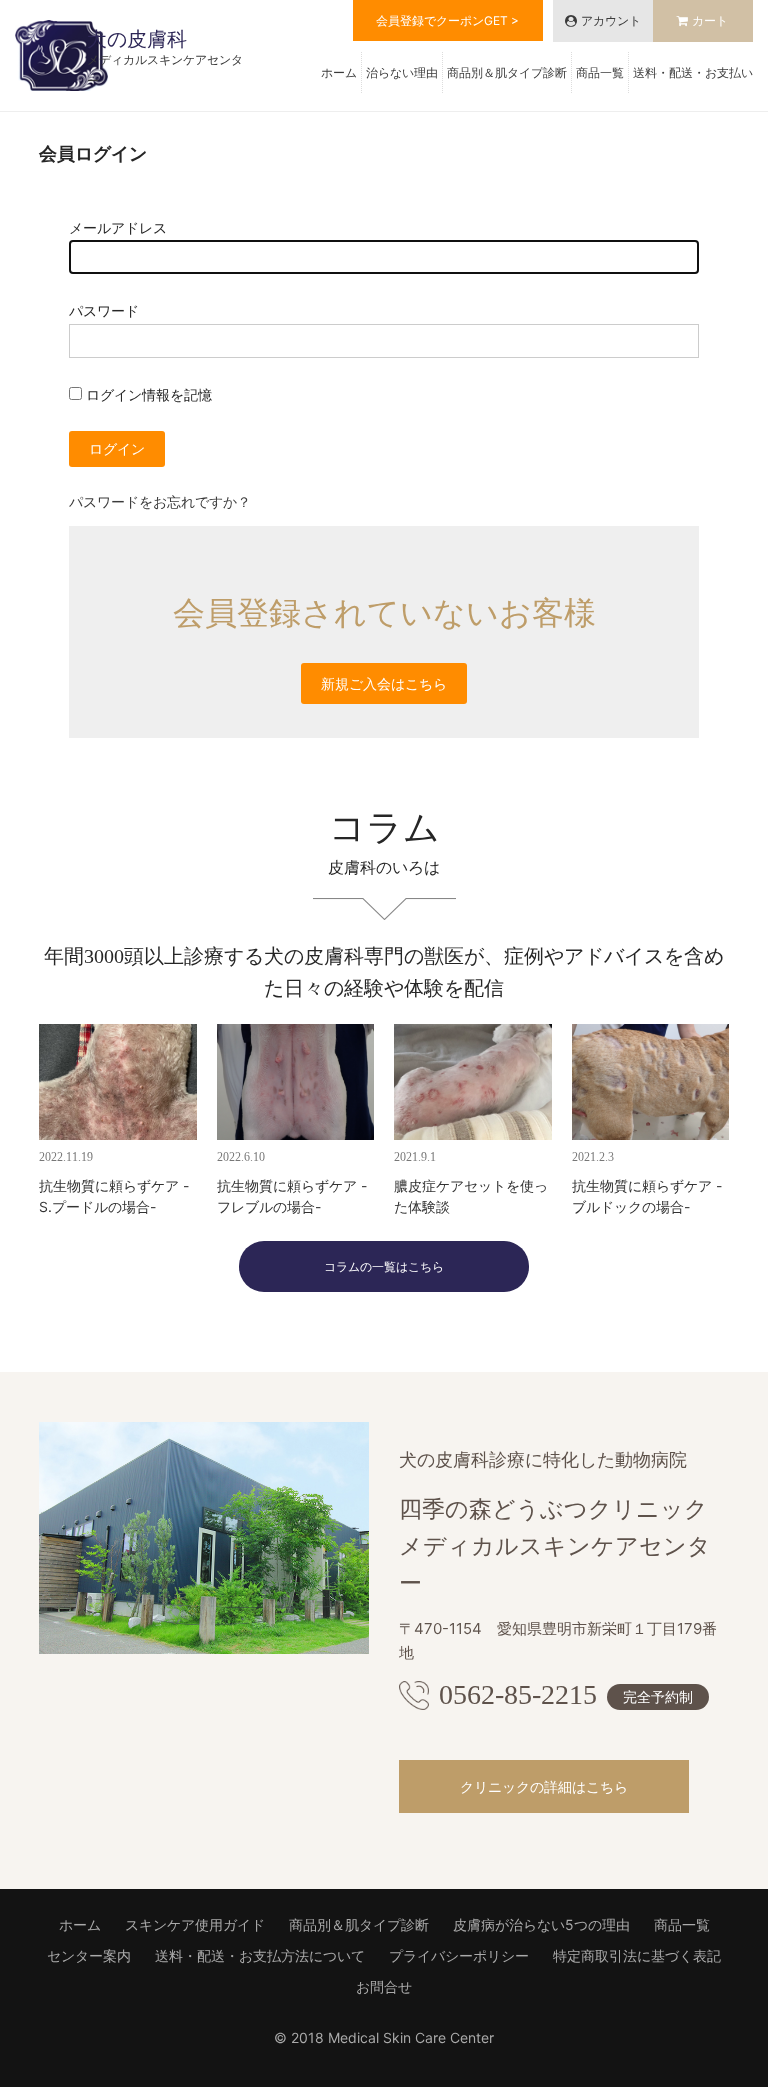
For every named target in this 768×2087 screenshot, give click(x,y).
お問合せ (384, 1986)
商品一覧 (600, 72)
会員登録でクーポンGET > (447, 20)
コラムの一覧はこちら (384, 1266)
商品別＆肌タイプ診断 (507, 72)
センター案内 (89, 1955)
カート (710, 20)
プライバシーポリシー (459, 1955)
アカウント (611, 20)
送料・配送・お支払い (693, 72)
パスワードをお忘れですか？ (160, 501)
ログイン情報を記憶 (147, 394)
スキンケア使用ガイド (195, 1924)
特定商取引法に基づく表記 (637, 1955)
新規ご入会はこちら (384, 683)
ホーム (339, 72)
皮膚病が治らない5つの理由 (541, 1924)
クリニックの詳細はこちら (544, 1786)
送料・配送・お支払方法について (260, 1955)
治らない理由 (402, 72)
